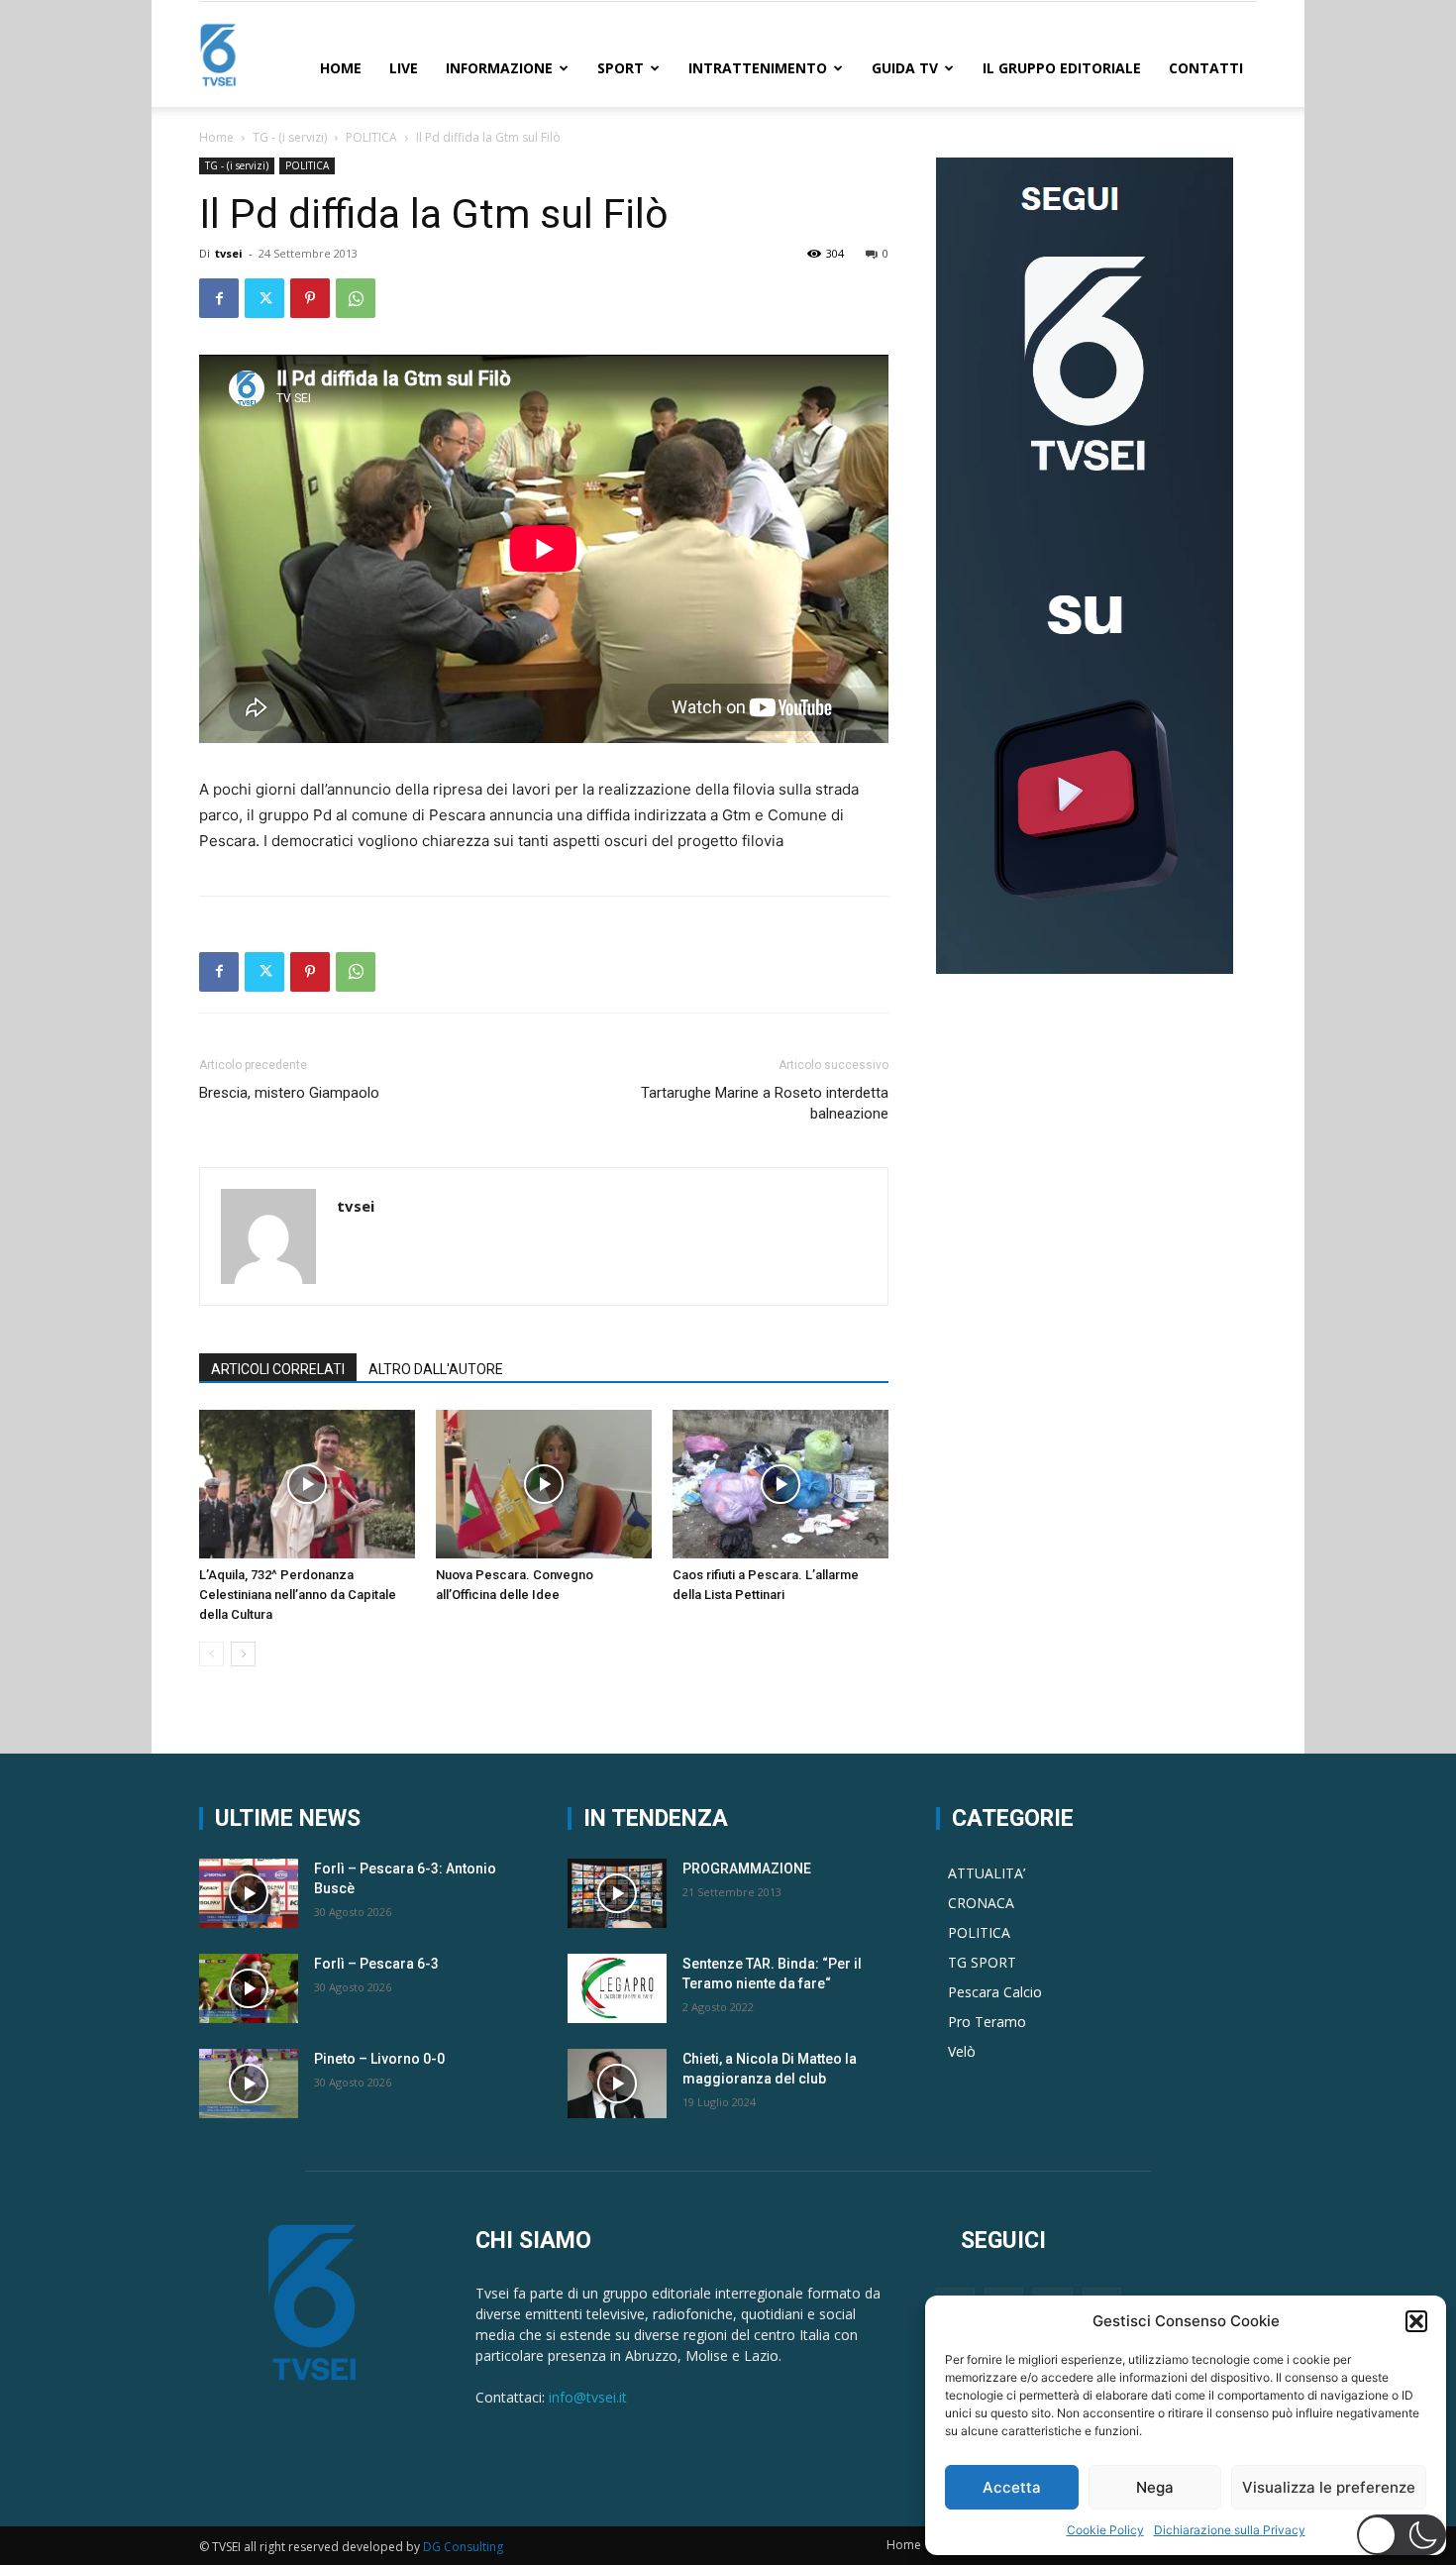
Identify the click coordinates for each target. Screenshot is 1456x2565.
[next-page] (243, 1654)
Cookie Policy (1105, 2530)
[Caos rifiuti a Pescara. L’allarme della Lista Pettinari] (780, 1484)
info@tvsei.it (588, 2397)
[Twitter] (264, 298)
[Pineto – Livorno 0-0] (249, 2084)
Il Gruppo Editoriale (1062, 68)
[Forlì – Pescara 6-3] (249, 1988)
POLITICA (371, 137)
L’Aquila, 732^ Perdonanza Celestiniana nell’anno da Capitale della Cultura (298, 1595)
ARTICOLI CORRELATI (278, 1369)
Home (341, 68)
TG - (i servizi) (290, 137)
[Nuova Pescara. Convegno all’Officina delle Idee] (544, 1484)
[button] (1416, 2321)
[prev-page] (211, 1654)
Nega (1155, 2487)
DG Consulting (463, 2547)
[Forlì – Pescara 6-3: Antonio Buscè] (249, 1893)
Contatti (1206, 68)
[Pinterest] (310, 298)
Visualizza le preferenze (1329, 2487)
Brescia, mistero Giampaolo (289, 1093)
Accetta (1012, 2487)
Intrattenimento (758, 68)
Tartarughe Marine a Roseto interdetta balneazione (765, 1103)
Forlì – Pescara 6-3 (376, 1964)
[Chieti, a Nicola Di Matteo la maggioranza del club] (617, 2084)
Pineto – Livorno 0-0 (379, 2059)
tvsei (229, 253)
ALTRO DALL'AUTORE (436, 1369)
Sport (621, 68)
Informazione (499, 68)
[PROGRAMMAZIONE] (617, 1893)
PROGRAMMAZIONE (747, 1869)
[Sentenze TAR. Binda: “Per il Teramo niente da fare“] (617, 1988)
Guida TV (905, 68)
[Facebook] (219, 298)
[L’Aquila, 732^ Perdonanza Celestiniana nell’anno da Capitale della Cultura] (307, 1484)
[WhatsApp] (356, 298)
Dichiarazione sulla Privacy (1230, 2530)
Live (404, 68)
